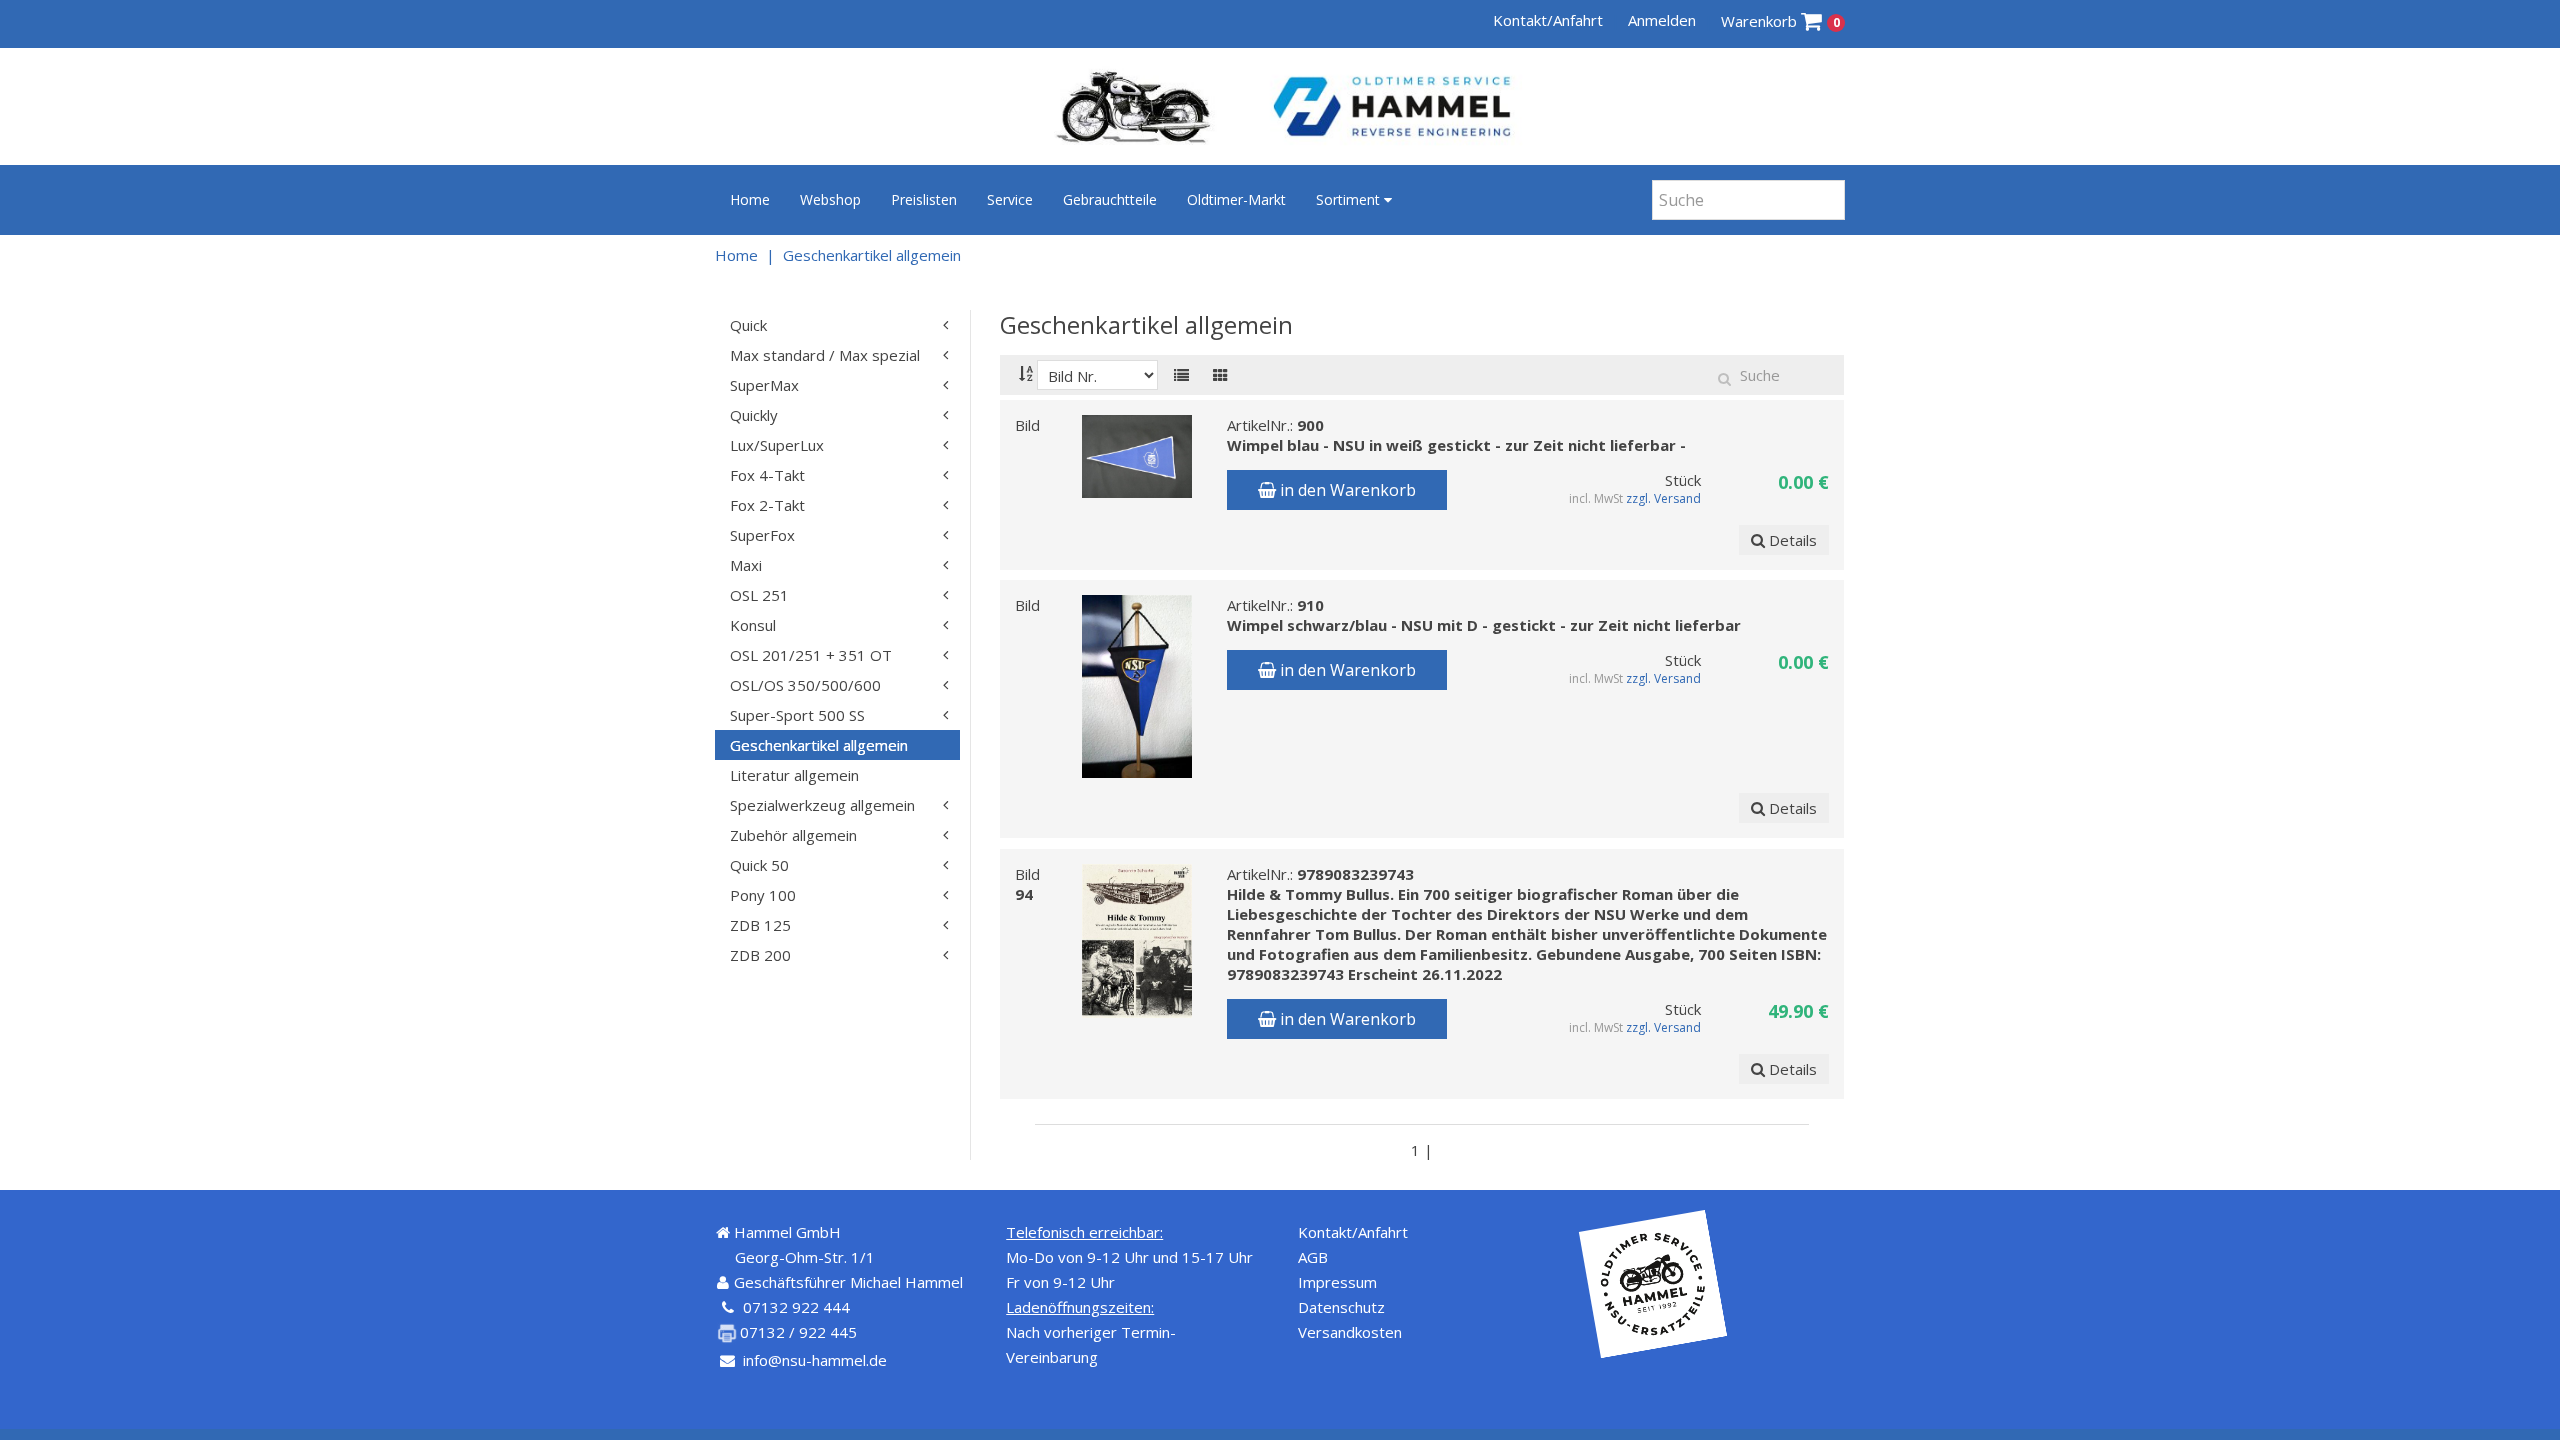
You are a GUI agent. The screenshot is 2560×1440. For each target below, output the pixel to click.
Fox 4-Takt (767, 475)
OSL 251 (759, 595)
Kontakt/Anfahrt (1548, 20)
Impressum (1337, 1282)
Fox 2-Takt (767, 505)
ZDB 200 (760, 955)
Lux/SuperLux (777, 445)
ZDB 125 (760, 925)
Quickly (754, 415)
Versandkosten (1350, 1332)
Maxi (746, 565)
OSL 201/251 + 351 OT (811, 655)
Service (1010, 199)
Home (750, 199)
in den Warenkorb (1346, 490)
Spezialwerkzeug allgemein (822, 805)
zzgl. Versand (1664, 498)
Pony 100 (763, 895)
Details (1791, 540)
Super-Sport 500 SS (797, 715)
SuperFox (762, 535)
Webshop (830, 199)
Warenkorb (1780, 21)
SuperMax (764, 385)
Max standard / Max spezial (825, 355)
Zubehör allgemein (793, 835)
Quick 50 (759, 865)
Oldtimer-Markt (1236, 199)
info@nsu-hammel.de (815, 1360)
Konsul (753, 625)
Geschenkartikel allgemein (872, 255)
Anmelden (1662, 20)
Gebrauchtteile (1110, 199)
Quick (748, 325)
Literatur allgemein (794, 775)
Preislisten (924, 199)
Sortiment (1350, 199)
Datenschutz (1341, 1307)
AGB (1313, 1257)
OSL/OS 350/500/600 (805, 685)
